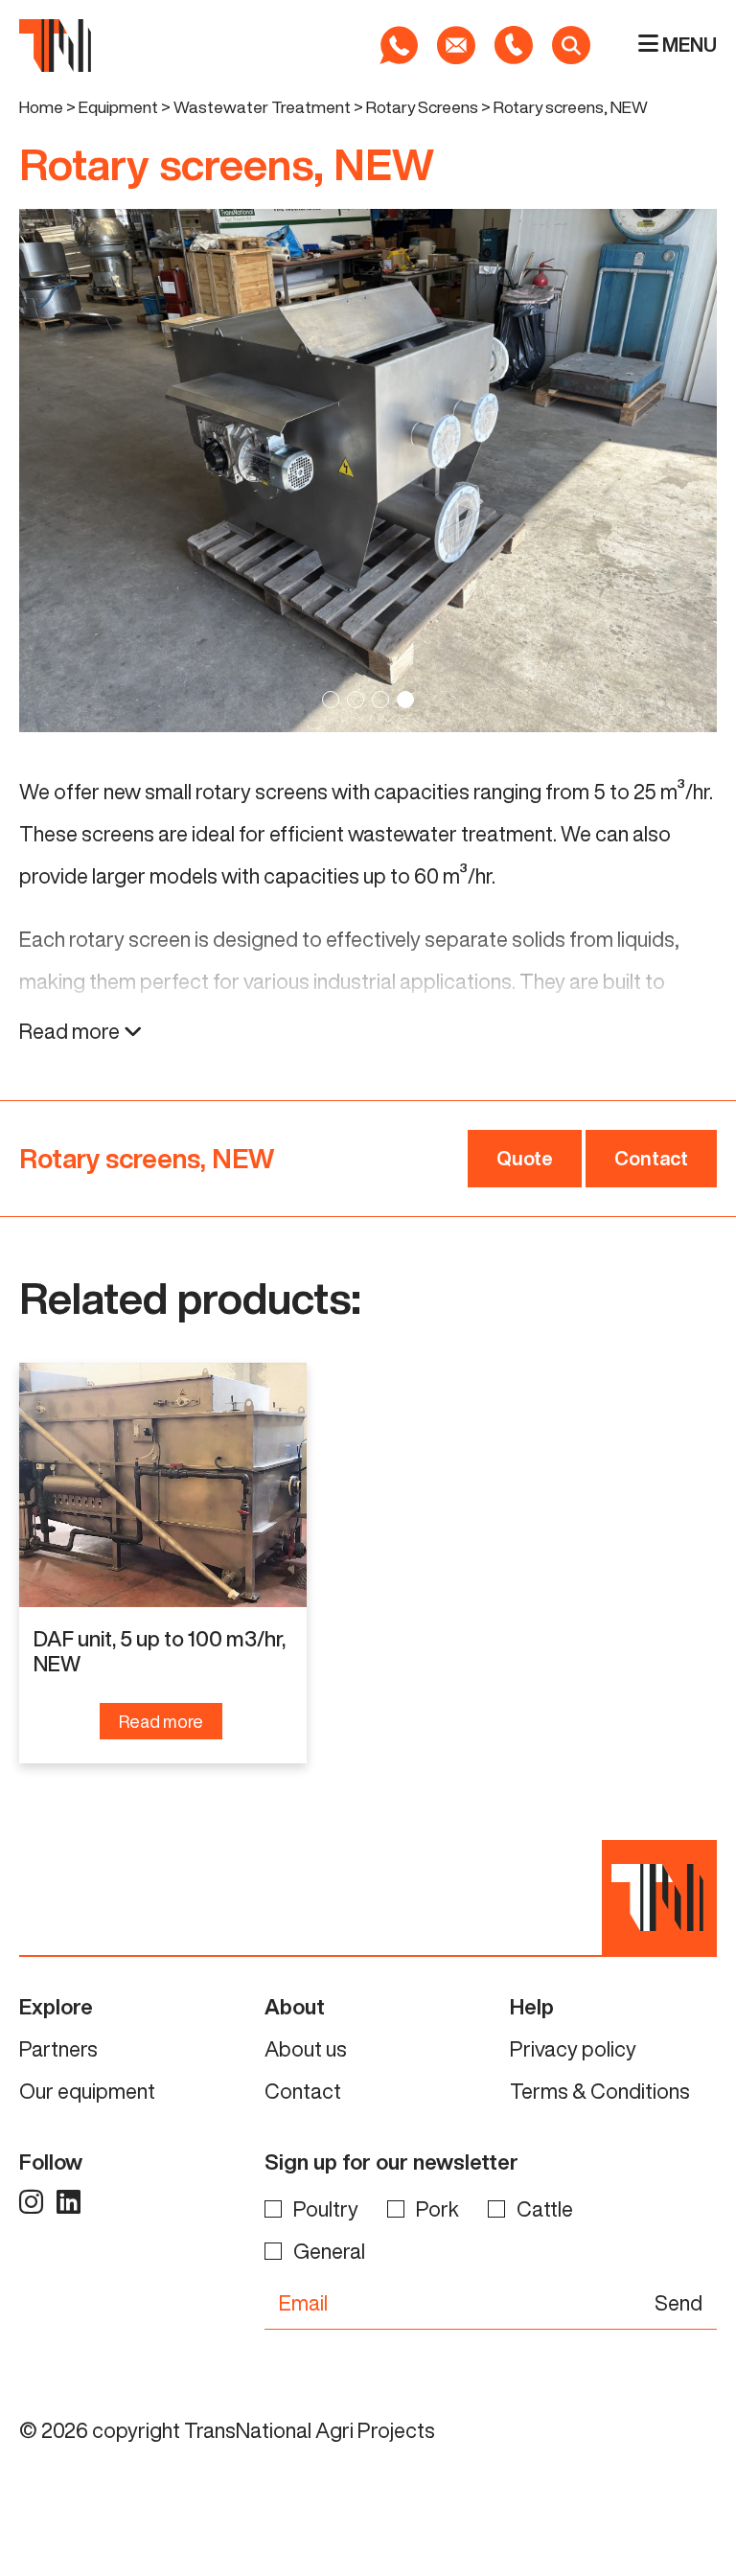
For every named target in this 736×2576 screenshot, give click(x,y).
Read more (71, 1031)
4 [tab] (405, 700)
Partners (58, 2049)
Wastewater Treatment (262, 107)
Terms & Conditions (600, 2091)
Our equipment (87, 2091)
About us (306, 2049)
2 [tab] (356, 700)
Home (41, 107)
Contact (651, 1158)
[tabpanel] (368, 471)
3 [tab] (380, 700)
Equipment (118, 107)
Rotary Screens (422, 107)
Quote (525, 1158)
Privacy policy (573, 2049)
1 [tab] (331, 700)
